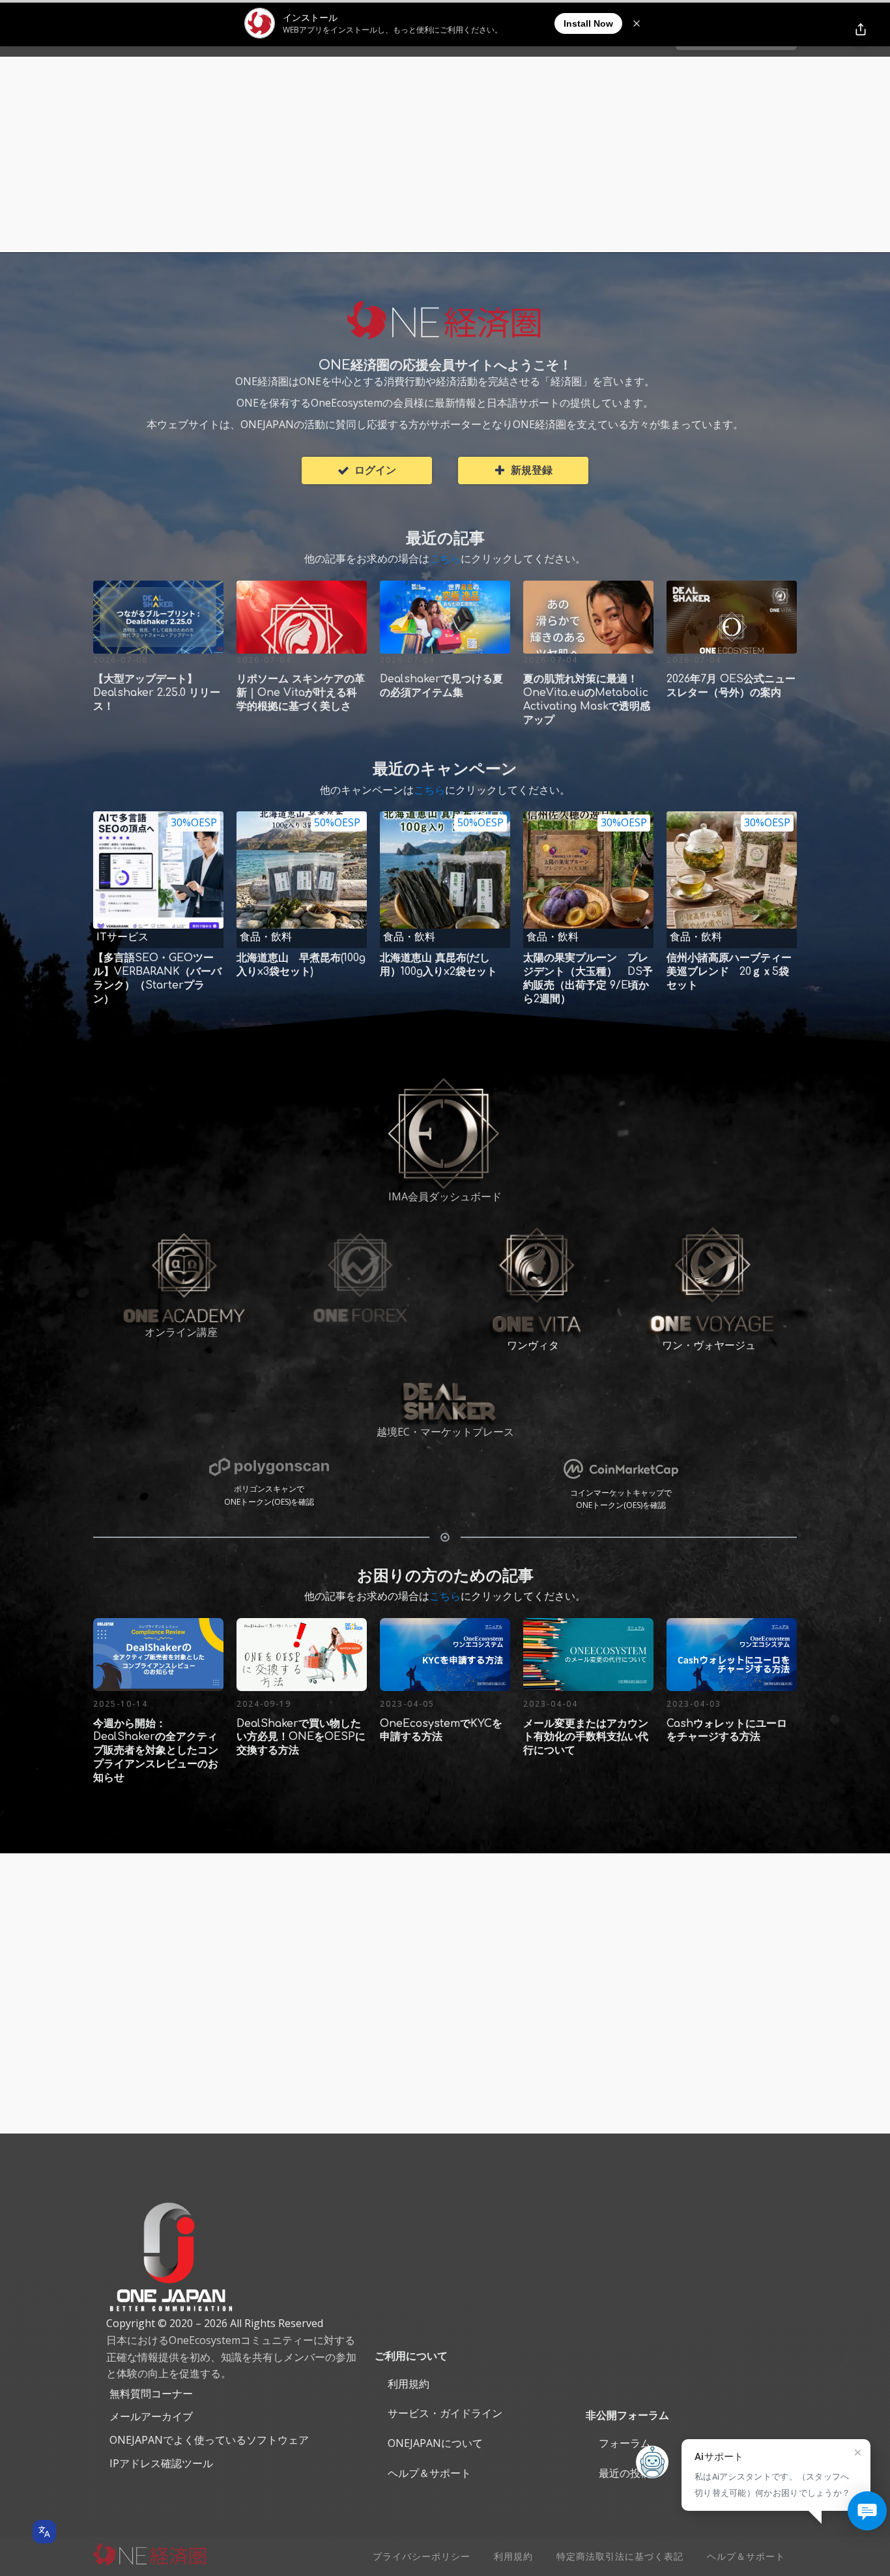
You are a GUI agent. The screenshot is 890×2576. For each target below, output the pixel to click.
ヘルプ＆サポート (429, 2473)
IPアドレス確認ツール (161, 2463)
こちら (445, 558)
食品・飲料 (266, 936)
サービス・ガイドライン (445, 2413)
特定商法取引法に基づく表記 (620, 2556)
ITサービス (122, 936)
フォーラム (625, 2443)
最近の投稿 (625, 2473)
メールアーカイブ (151, 2416)
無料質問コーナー (151, 2394)
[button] (367, 470)
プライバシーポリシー (422, 2556)
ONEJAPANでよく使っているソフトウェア (209, 2440)
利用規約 (409, 2384)
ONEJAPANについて (435, 2443)
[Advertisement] (445, 154)
